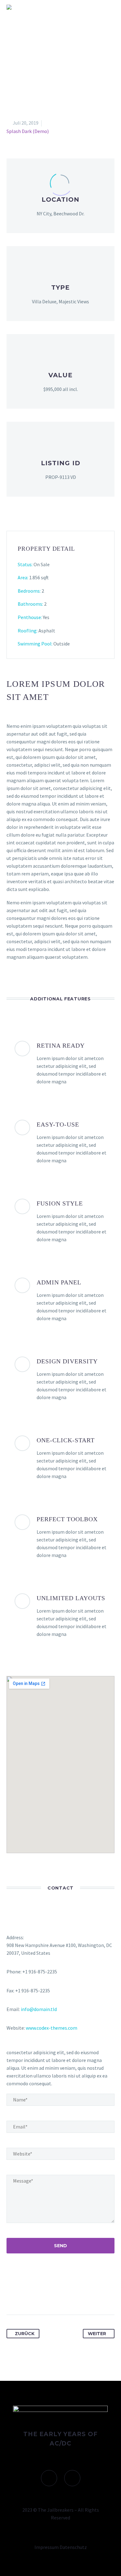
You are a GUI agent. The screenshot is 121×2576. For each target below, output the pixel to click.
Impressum (47, 2547)
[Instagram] (72, 2478)
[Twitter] (23, 2295)
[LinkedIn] (58, 2295)
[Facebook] (12, 2295)
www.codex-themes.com (52, 2028)
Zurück (25, 2334)
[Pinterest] (35, 2295)
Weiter (97, 2334)
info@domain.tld (39, 2009)
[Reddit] (69, 2295)
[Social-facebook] (49, 2478)
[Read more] (60, 196)
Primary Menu (109, 7)
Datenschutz (73, 2547)
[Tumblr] (46, 2295)
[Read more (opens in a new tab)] (60, 595)
